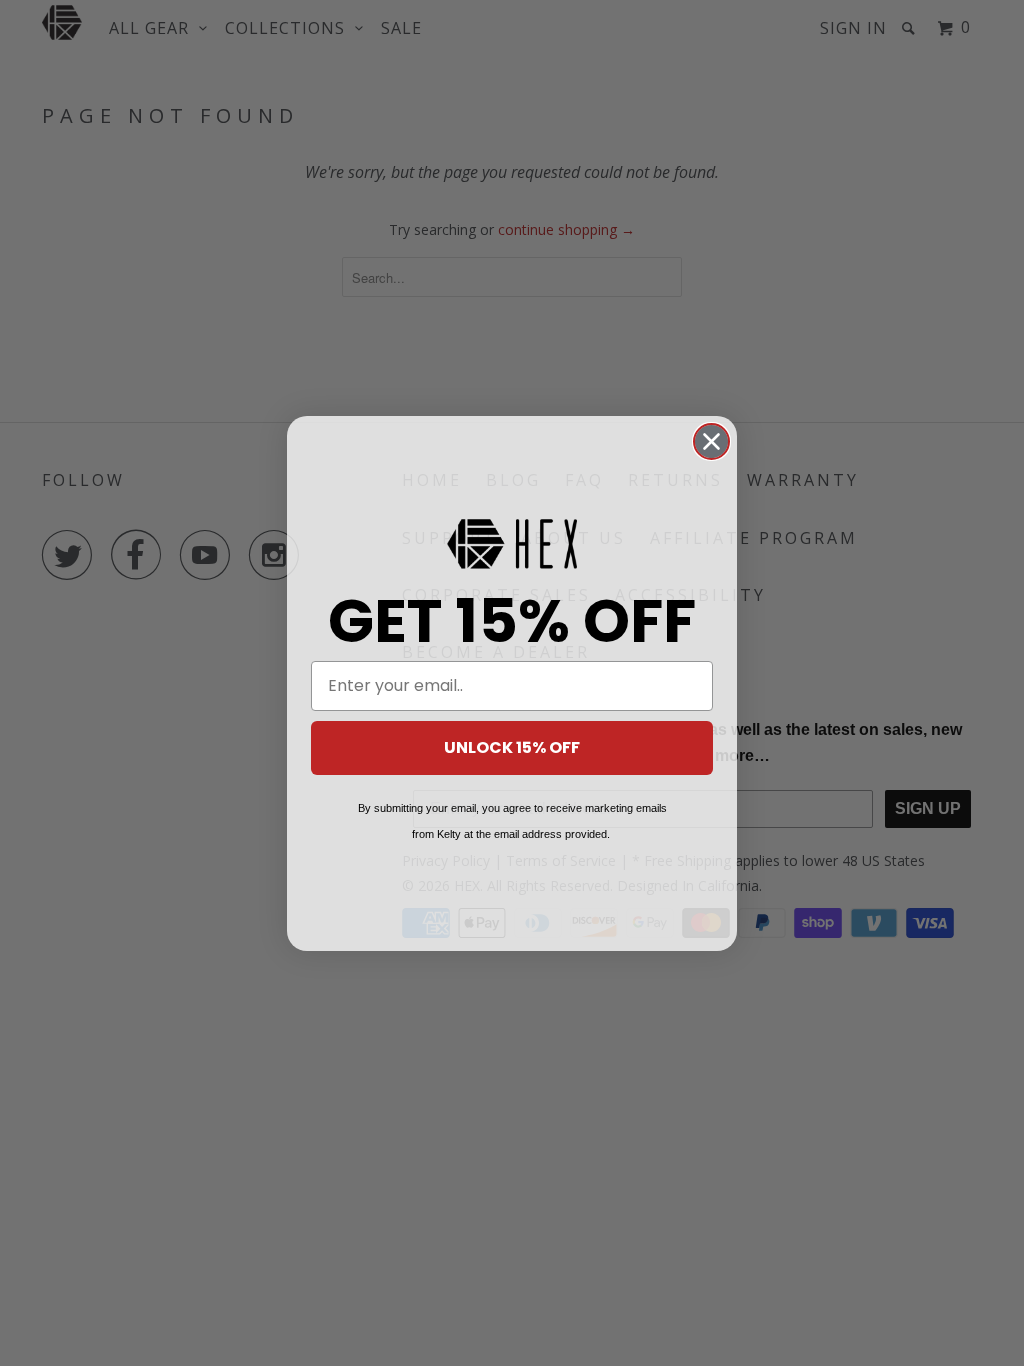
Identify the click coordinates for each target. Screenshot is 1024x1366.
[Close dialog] (711, 441)
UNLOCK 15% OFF (512, 747)
